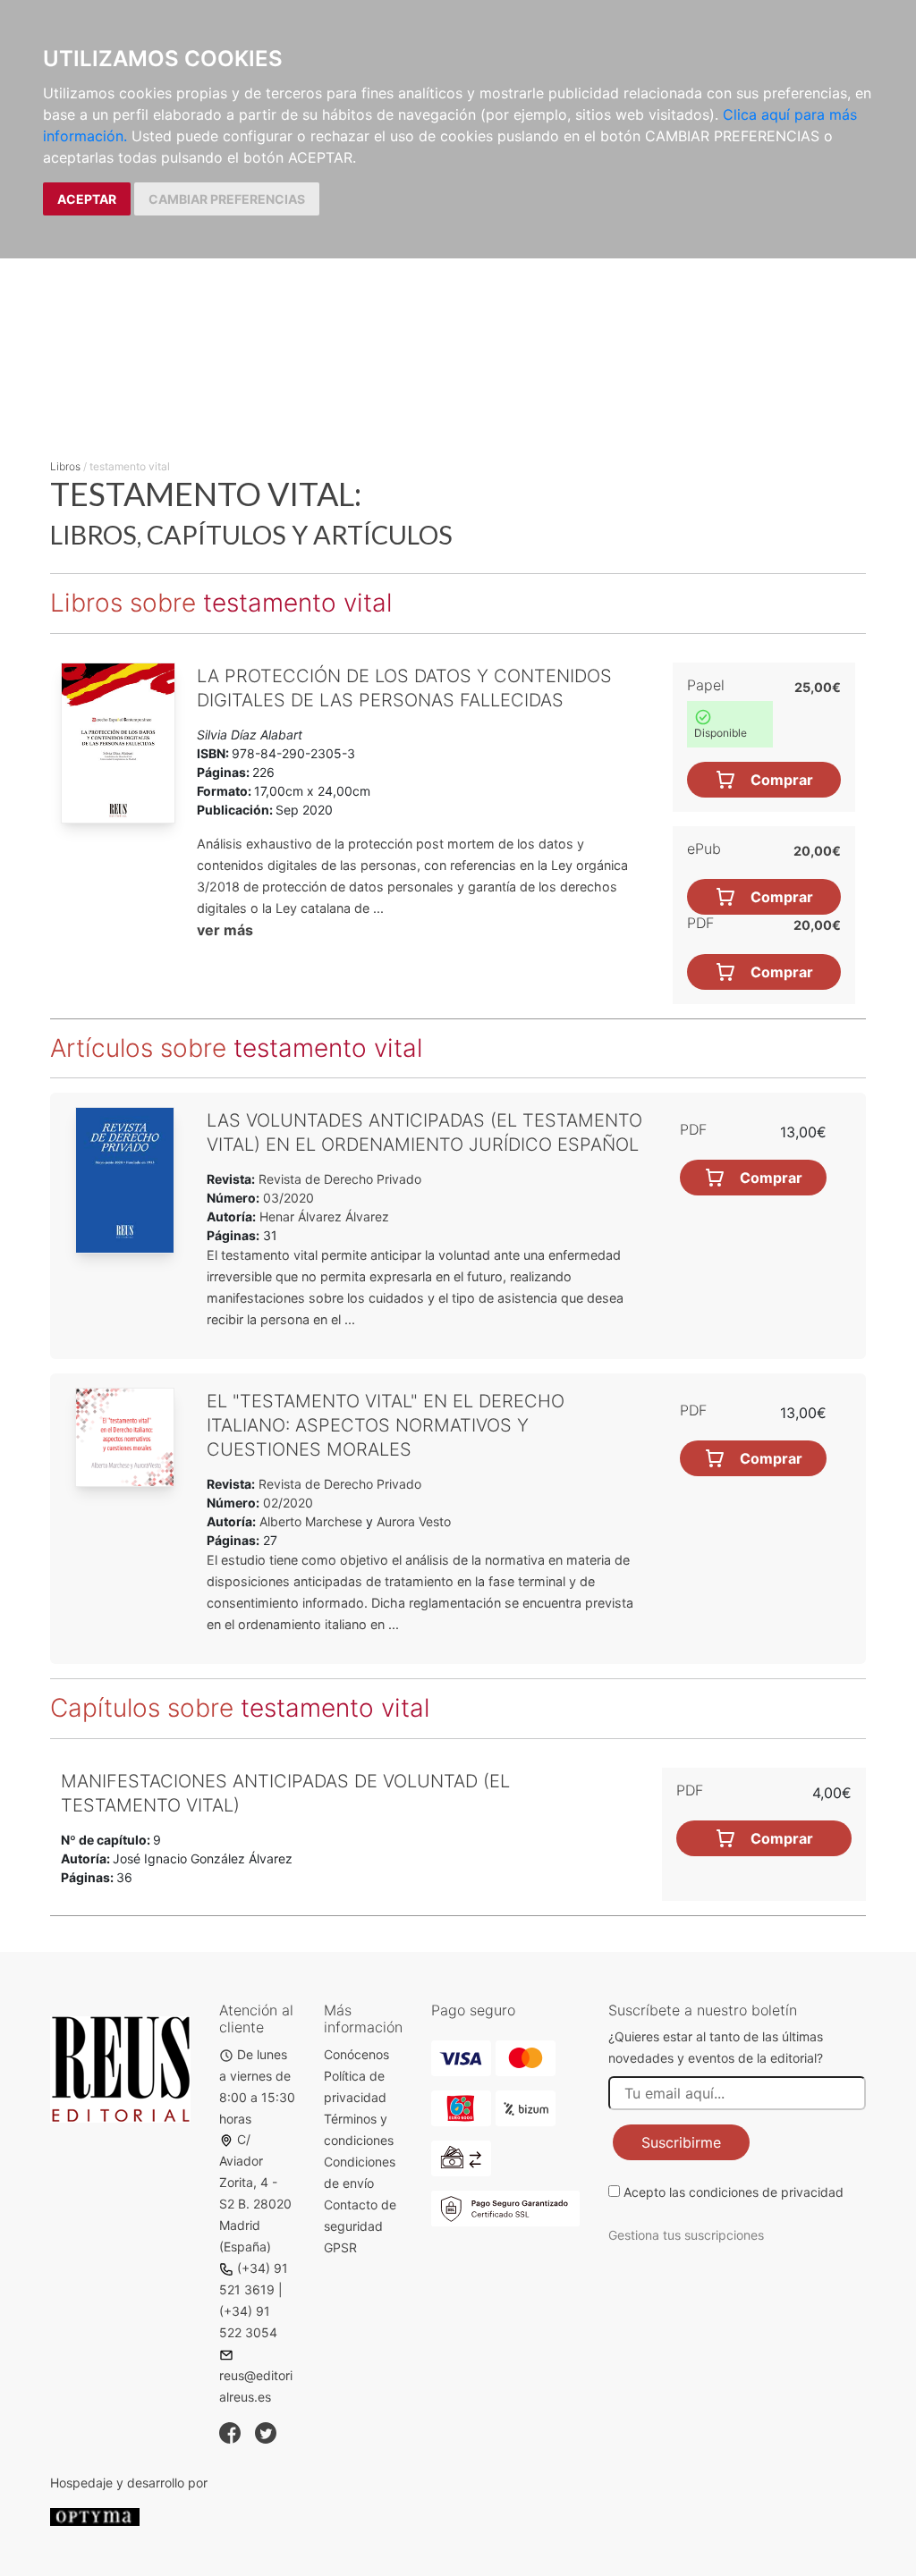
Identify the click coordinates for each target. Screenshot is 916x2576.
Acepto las (734, 2192)
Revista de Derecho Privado (338, 1179)
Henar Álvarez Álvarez (324, 1216)
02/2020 (286, 1503)
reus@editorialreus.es (256, 2386)
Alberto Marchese (311, 1521)
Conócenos (356, 2054)
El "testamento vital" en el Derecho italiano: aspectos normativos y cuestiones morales (386, 1425)
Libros (65, 466)
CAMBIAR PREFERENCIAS (227, 199)
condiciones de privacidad (766, 2192)
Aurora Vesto (414, 1521)
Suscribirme (681, 2142)
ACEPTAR (87, 199)
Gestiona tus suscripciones (686, 2235)
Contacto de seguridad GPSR (360, 2226)
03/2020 (287, 1198)
